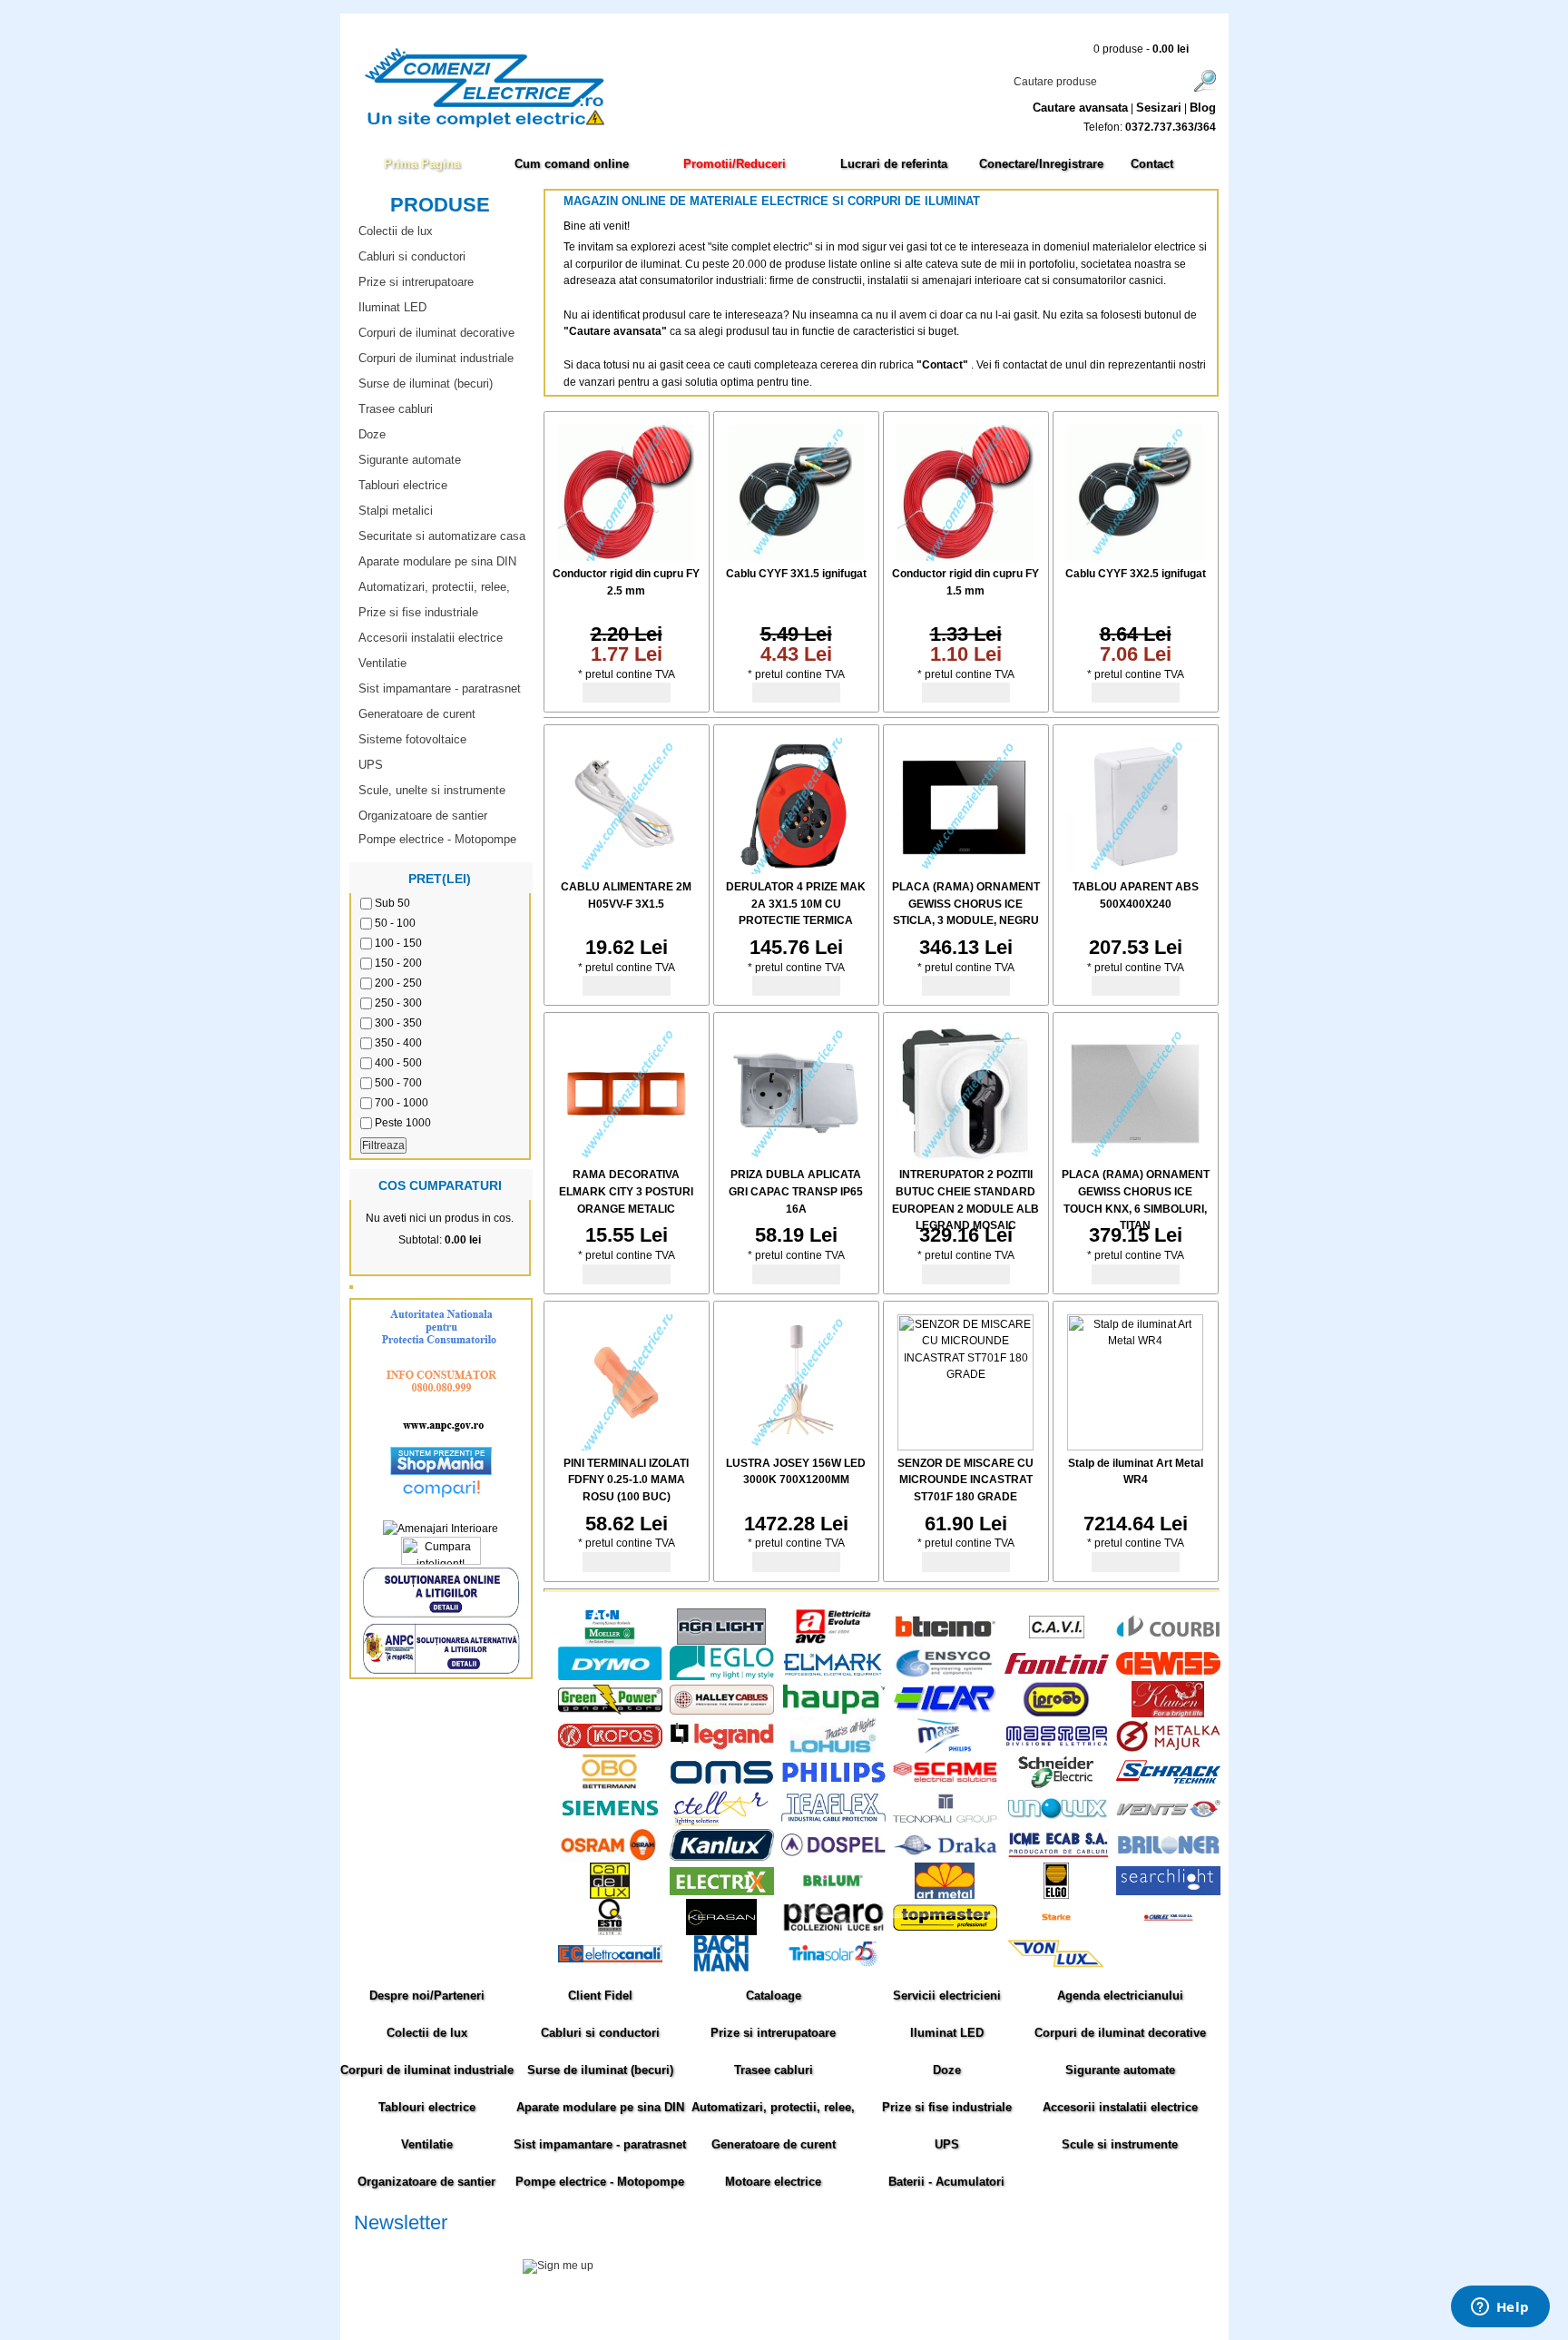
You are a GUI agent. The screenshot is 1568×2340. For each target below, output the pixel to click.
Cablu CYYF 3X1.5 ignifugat (796, 574)
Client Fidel (600, 1996)
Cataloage (774, 1996)
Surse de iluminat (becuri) (426, 383)
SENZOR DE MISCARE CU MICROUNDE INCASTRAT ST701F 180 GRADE (965, 1480)
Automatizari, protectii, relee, (434, 587)
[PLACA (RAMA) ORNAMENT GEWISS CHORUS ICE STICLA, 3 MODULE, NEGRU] (965, 870)
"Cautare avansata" (617, 331)
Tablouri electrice (403, 485)
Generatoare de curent (417, 714)
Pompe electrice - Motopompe (437, 839)
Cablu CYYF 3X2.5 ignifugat (1136, 574)
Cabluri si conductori (412, 256)
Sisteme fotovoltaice (412, 739)
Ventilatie (382, 663)
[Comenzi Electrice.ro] (353, 126)
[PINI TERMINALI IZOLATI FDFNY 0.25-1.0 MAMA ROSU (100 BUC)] (626, 1447)
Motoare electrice (773, 2182)
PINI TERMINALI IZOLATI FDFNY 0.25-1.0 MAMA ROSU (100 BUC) (626, 1480)
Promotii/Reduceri (735, 164)
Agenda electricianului (1120, 1996)
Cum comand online (572, 164)
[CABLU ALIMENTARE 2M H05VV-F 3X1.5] (626, 870)
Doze (372, 434)
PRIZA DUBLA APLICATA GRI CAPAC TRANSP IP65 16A (796, 1191)
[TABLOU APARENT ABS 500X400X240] (1135, 870)
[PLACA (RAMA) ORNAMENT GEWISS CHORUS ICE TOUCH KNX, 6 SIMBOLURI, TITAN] (1135, 1158)
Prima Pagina (422, 164)
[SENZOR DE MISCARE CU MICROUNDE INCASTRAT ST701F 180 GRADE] (965, 1447)
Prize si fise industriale (418, 612)
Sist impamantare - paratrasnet (440, 688)
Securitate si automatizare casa (442, 536)
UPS (371, 765)
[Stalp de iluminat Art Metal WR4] (1135, 1447)
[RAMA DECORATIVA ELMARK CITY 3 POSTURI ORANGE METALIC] (626, 1158)
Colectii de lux (396, 231)
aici (1078, 2286)
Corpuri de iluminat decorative (436, 333)
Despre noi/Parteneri (427, 1996)
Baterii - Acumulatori (946, 2182)
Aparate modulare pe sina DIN (437, 561)
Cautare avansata (1080, 108)
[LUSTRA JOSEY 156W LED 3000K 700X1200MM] (796, 1447)
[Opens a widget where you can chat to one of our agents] (1500, 2308)
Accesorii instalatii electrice (431, 638)
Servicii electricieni (947, 1996)
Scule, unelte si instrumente (432, 790)
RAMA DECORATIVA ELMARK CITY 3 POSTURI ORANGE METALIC (626, 1191)
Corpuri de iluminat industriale (436, 358)
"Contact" (942, 365)
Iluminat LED (392, 307)
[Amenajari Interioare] (441, 1529)
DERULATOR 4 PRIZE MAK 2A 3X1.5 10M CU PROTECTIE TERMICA (796, 904)
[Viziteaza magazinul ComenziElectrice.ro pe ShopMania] (441, 1471)
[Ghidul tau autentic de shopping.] (441, 1499)
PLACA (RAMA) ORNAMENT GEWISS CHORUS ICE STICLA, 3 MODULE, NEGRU (966, 904)
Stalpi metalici (396, 511)
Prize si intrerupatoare (416, 282)
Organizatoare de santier (423, 816)
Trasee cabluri (396, 409)
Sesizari (1159, 108)
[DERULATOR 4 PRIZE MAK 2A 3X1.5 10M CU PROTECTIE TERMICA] (796, 870)
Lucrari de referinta (894, 164)
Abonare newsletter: (403, 2245)
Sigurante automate (410, 460)
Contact (1152, 164)
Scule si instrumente (1120, 2144)
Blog (1203, 108)
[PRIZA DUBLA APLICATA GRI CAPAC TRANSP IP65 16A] (796, 1158)
